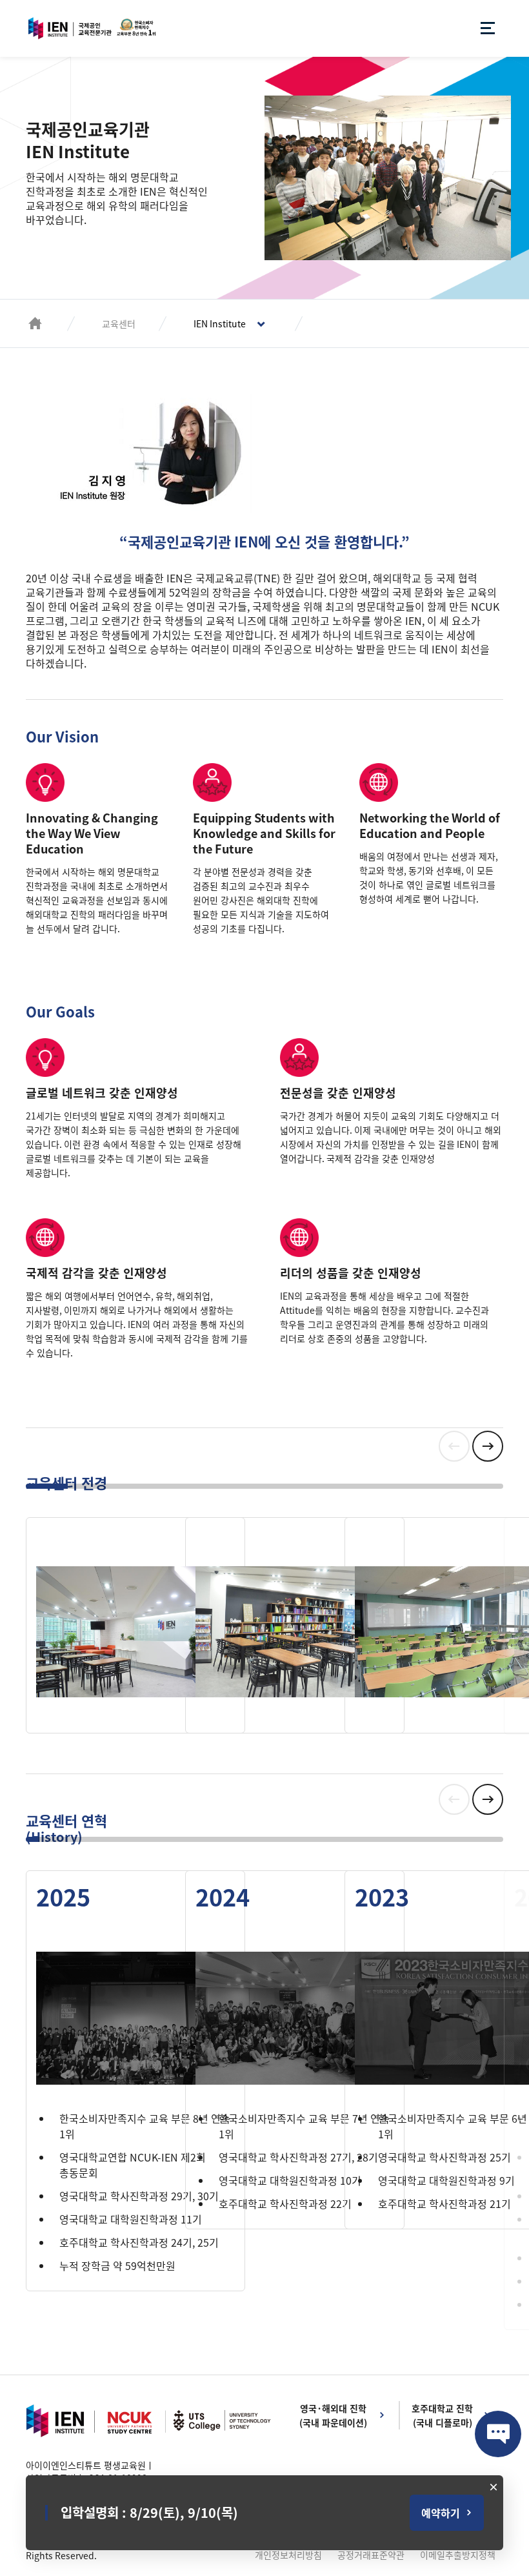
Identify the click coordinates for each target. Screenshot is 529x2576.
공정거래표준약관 (371, 2555)
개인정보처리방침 (288, 2555)
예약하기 (441, 2513)
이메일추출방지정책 (458, 2555)
